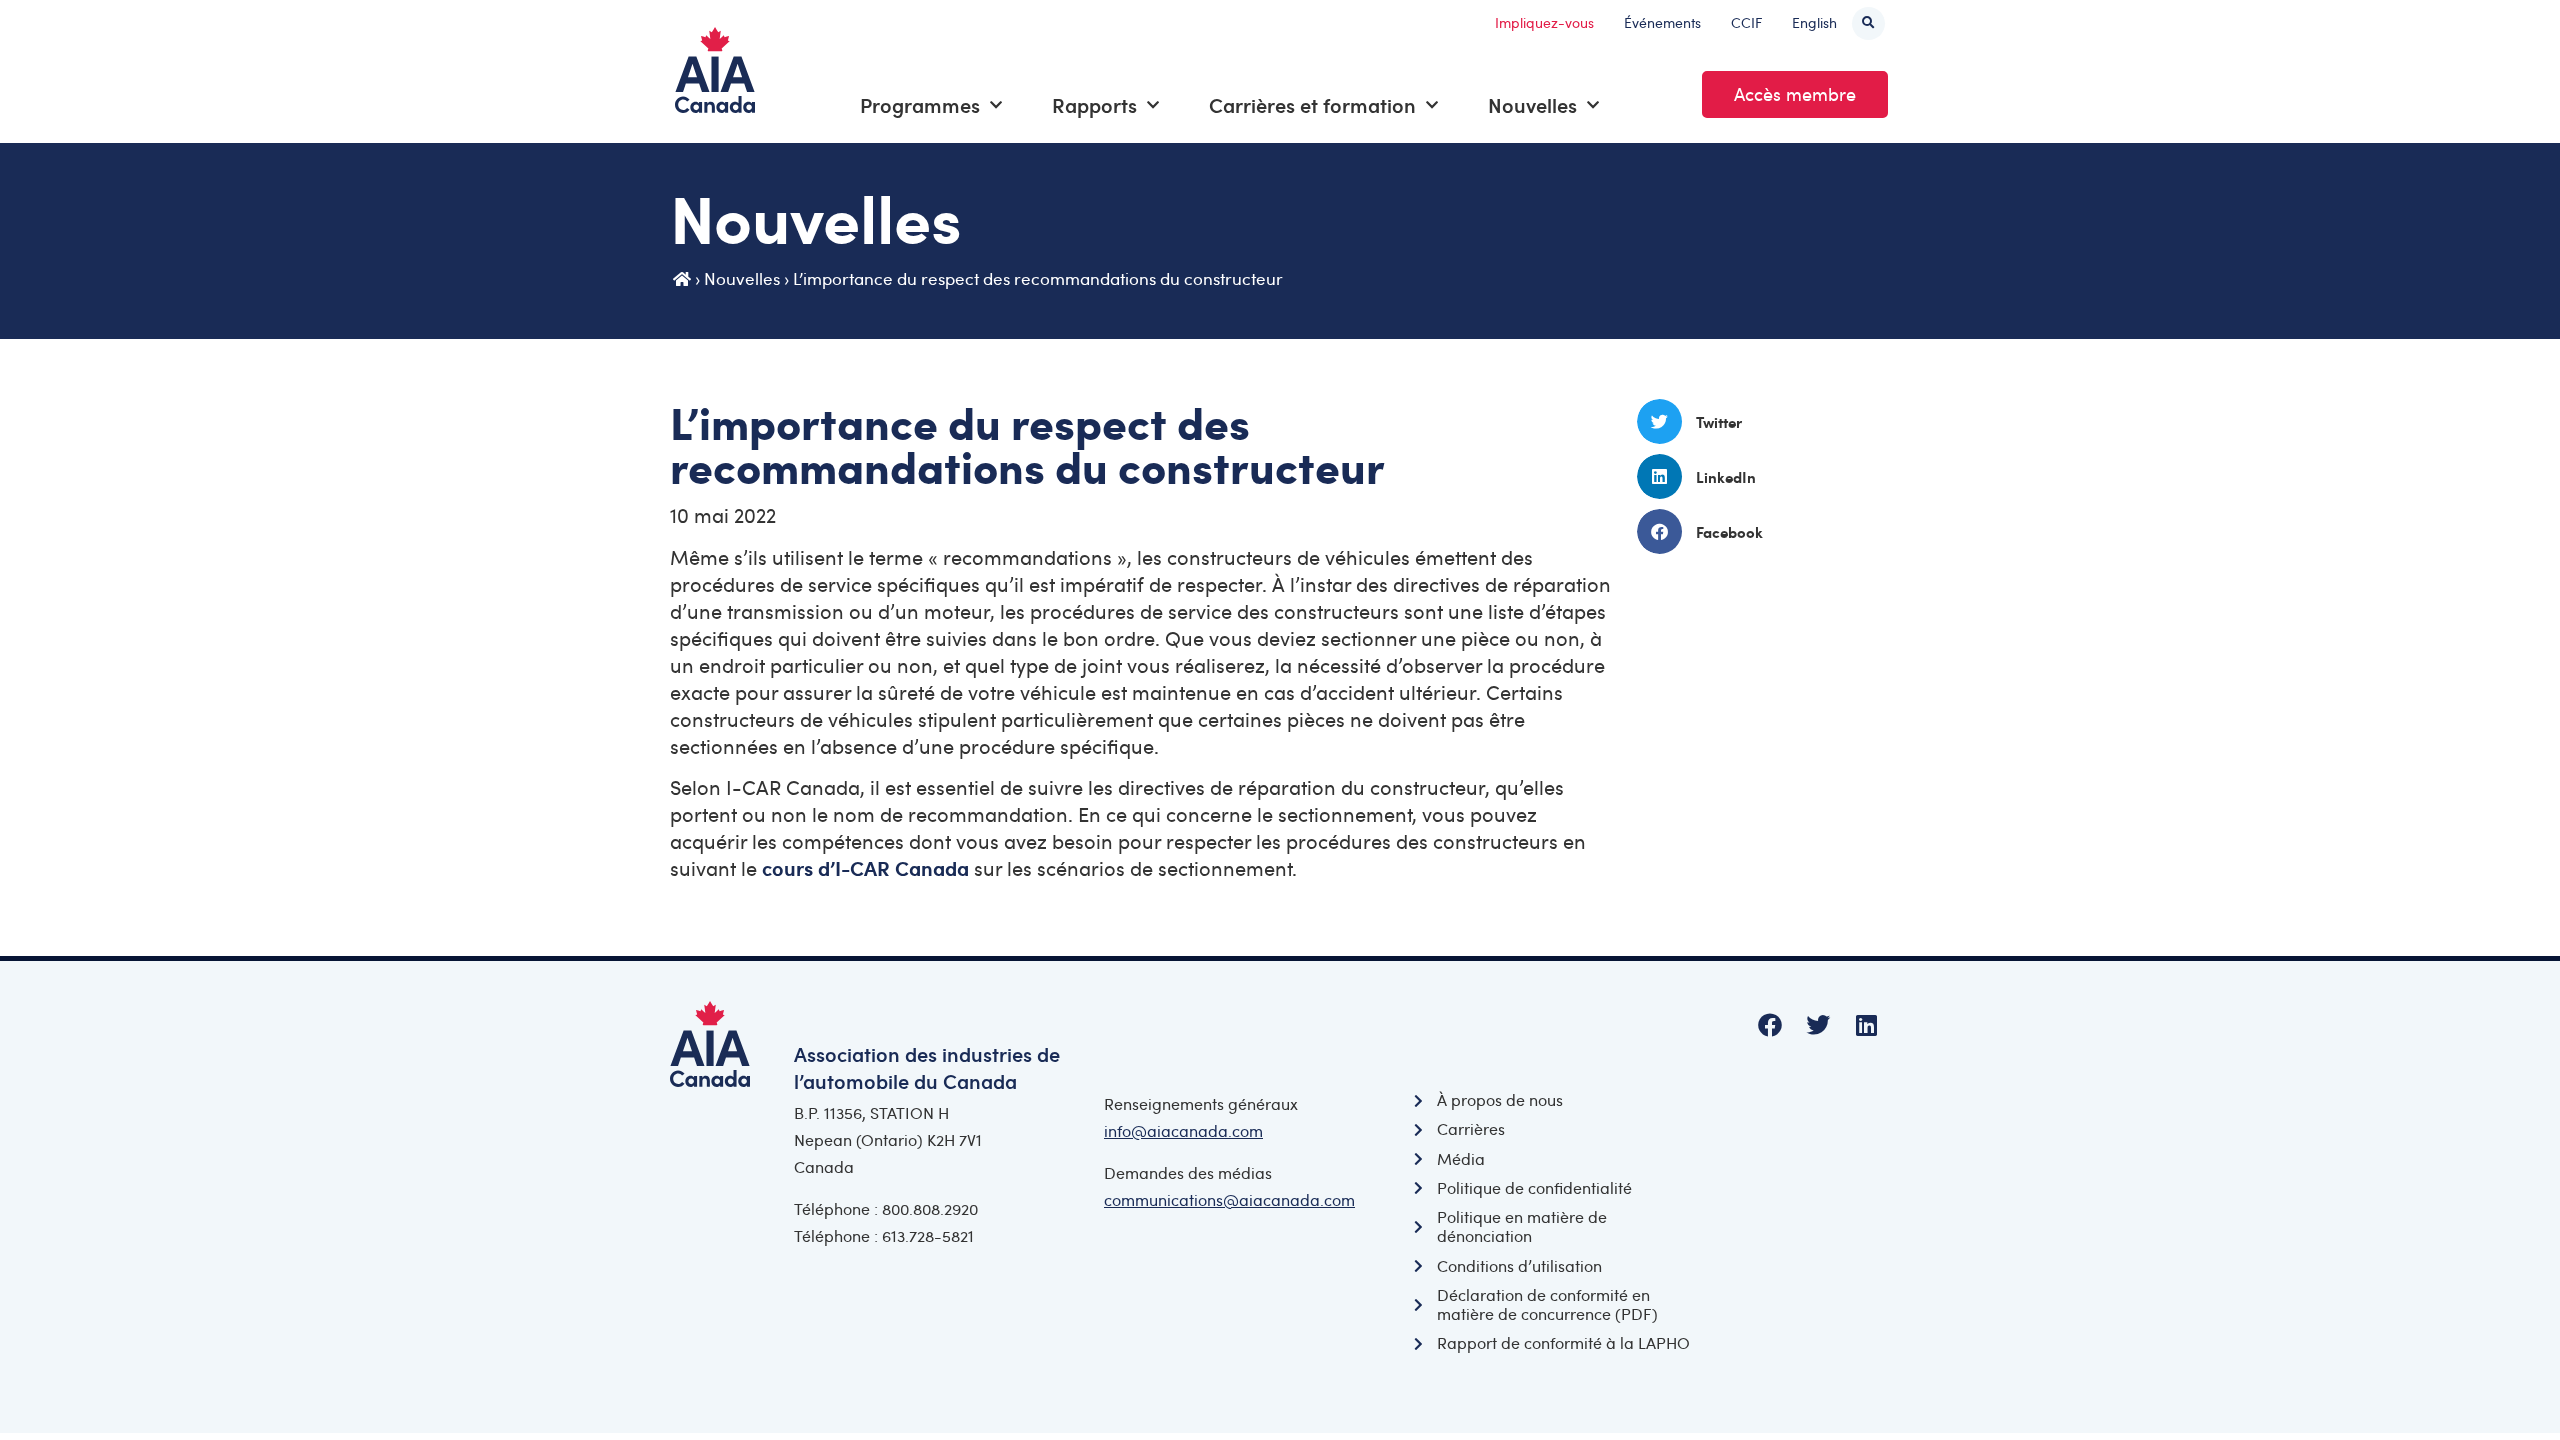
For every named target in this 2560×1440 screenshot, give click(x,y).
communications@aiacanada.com (1229, 1200)
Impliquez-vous (1544, 22)
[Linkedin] (1866, 1025)
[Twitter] (1818, 1025)
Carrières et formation (1312, 105)
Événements (1662, 22)
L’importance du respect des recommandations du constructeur (1038, 278)
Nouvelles (1532, 105)
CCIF (1746, 22)
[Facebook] (1770, 1025)
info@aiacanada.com (1183, 1131)
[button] (1868, 23)
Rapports (1094, 105)
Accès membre (1795, 94)
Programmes (920, 105)
